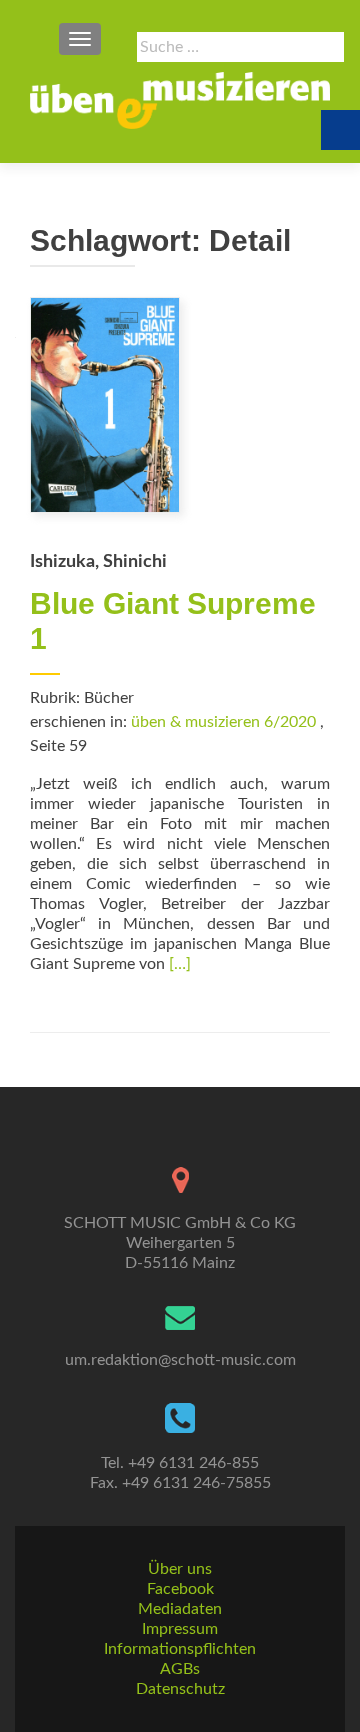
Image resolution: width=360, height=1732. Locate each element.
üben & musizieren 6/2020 (223, 722)
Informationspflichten (180, 1649)
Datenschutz (180, 1689)
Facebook (180, 1589)
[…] (180, 964)
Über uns (180, 1569)
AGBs (180, 1669)
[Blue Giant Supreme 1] (105, 404)
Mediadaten (180, 1609)
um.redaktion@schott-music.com (180, 1360)
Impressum (180, 1629)
